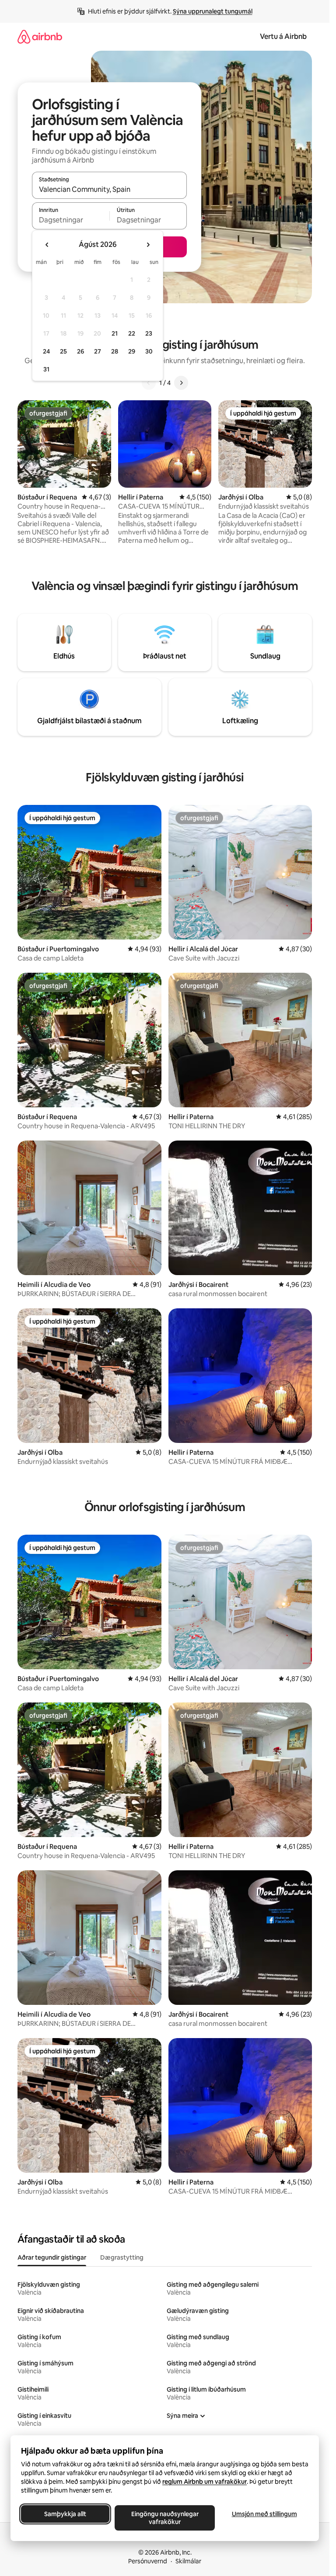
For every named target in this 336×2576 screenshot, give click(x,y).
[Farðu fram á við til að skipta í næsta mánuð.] (148, 245)
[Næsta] (181, 383)
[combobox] (109, 189)
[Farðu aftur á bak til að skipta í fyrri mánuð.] (47, 245)
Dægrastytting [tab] (122, 2257)
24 (46, 351)
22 (132, 333)
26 (80, 351)
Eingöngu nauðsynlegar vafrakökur (165, 2518)
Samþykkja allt (65, 2514)
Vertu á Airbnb (283, 36)
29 (132, 351)
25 (63, 351)
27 (98, 351)
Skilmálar (188, 2561)
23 (149, 333)
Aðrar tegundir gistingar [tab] (52, 2257)
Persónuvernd (148, 2561)
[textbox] (71, 220)
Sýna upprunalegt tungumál (213, 11)
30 (149, 351)
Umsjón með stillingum (264, 2514)
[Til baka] (149, 383)
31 (46, 369)
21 (115, 333)
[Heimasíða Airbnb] (40, 36)
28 (115, 351)
